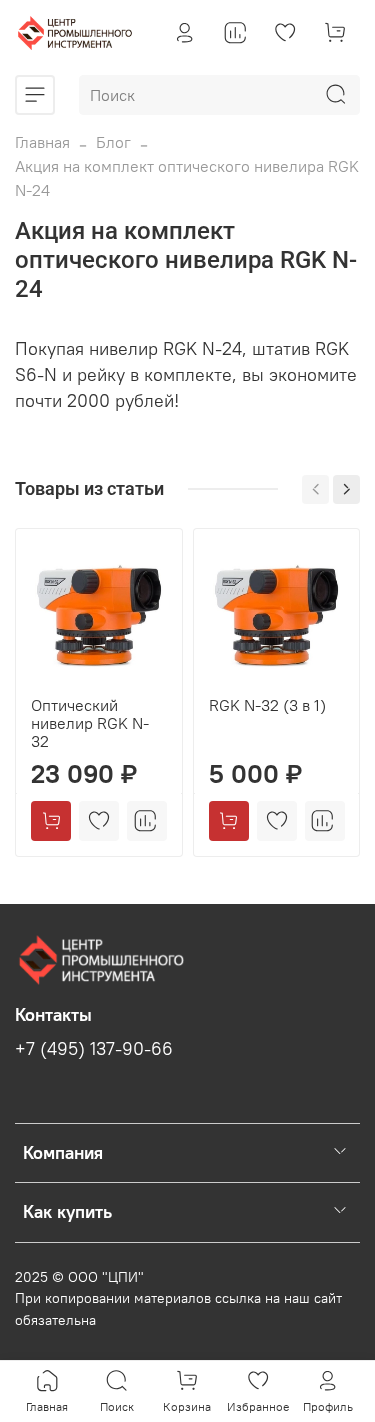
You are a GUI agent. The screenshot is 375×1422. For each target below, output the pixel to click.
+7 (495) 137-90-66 (94, 1049)
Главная (42, 142)
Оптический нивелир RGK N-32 (90, 722)
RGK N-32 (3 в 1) (267, 704)
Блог (113, 142)
